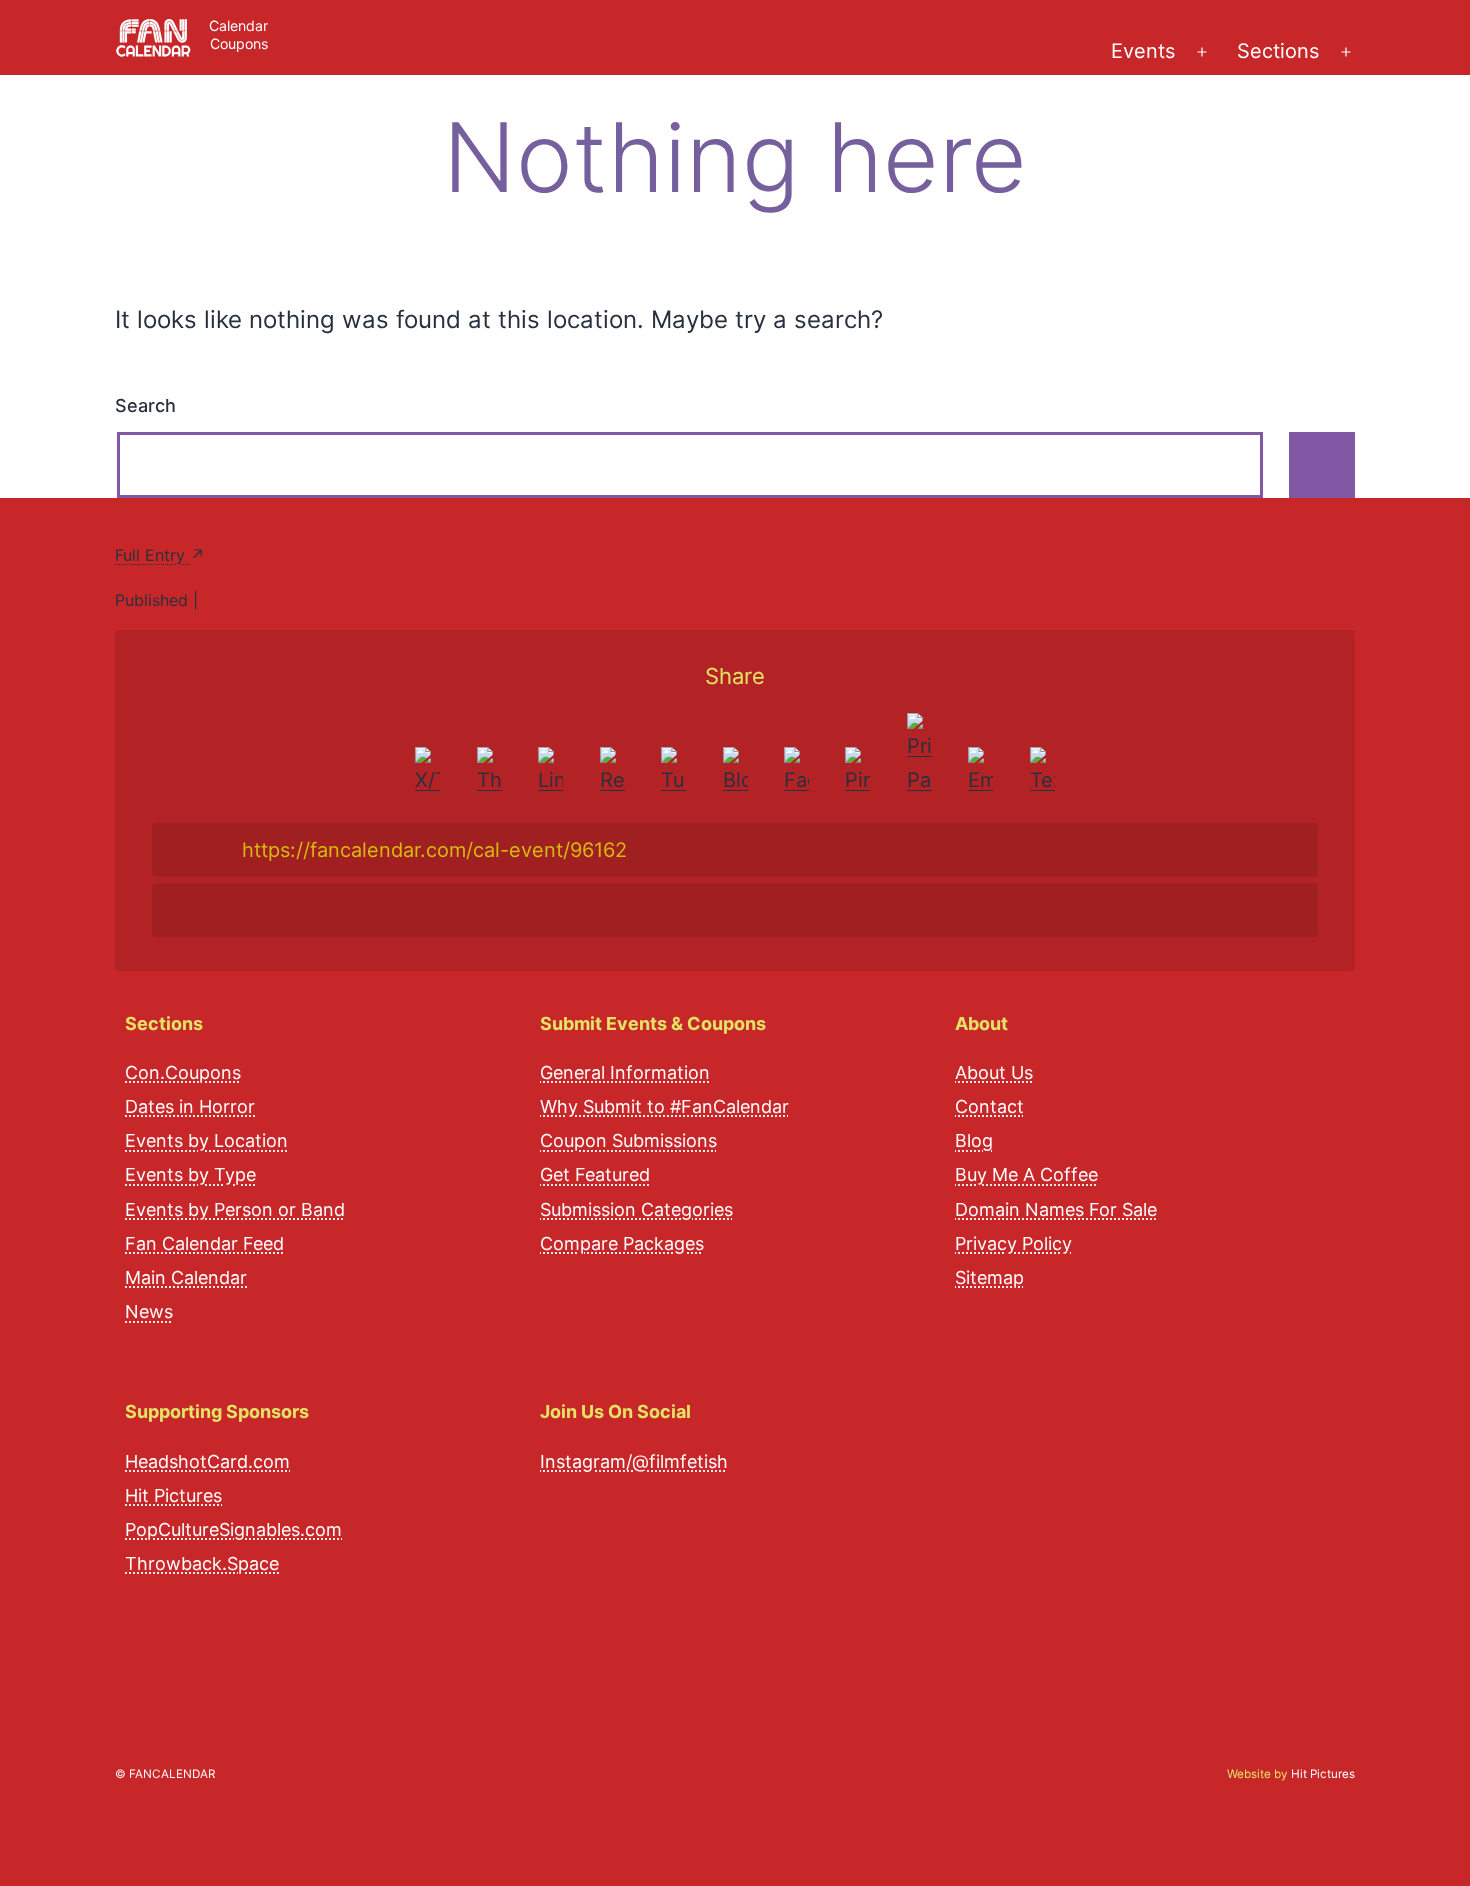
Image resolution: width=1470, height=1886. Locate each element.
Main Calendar (186, 1277)
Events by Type (190, 1174)
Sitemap (989, 1277)
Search (145, 405)
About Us (994, 1072)
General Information (625, 1072)
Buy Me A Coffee (1026, 1174)
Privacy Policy (1013, 1243)
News (149, 1311)
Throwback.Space (202, 1563)
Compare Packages (622, 1243)
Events (1143, 51)
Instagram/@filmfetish (634, 1461)
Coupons (239, 43)
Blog (974, 1140)
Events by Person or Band (235, 1209)
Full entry (152, 555)
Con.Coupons (183, 1072)
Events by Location (206, 1140)
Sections (1278, 51)
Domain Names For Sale (1056, 1209)
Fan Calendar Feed (204, 1243)
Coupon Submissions (628, 1140)
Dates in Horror (190, 1106)
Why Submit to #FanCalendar (664, 1106)
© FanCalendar (165, 1774)
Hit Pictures (173, 1495)
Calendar (238, 25)
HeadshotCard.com (207, 1461)
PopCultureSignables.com (233, 1529)
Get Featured (595, 1174)
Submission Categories (636, 1209)
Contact (989, 1106)
